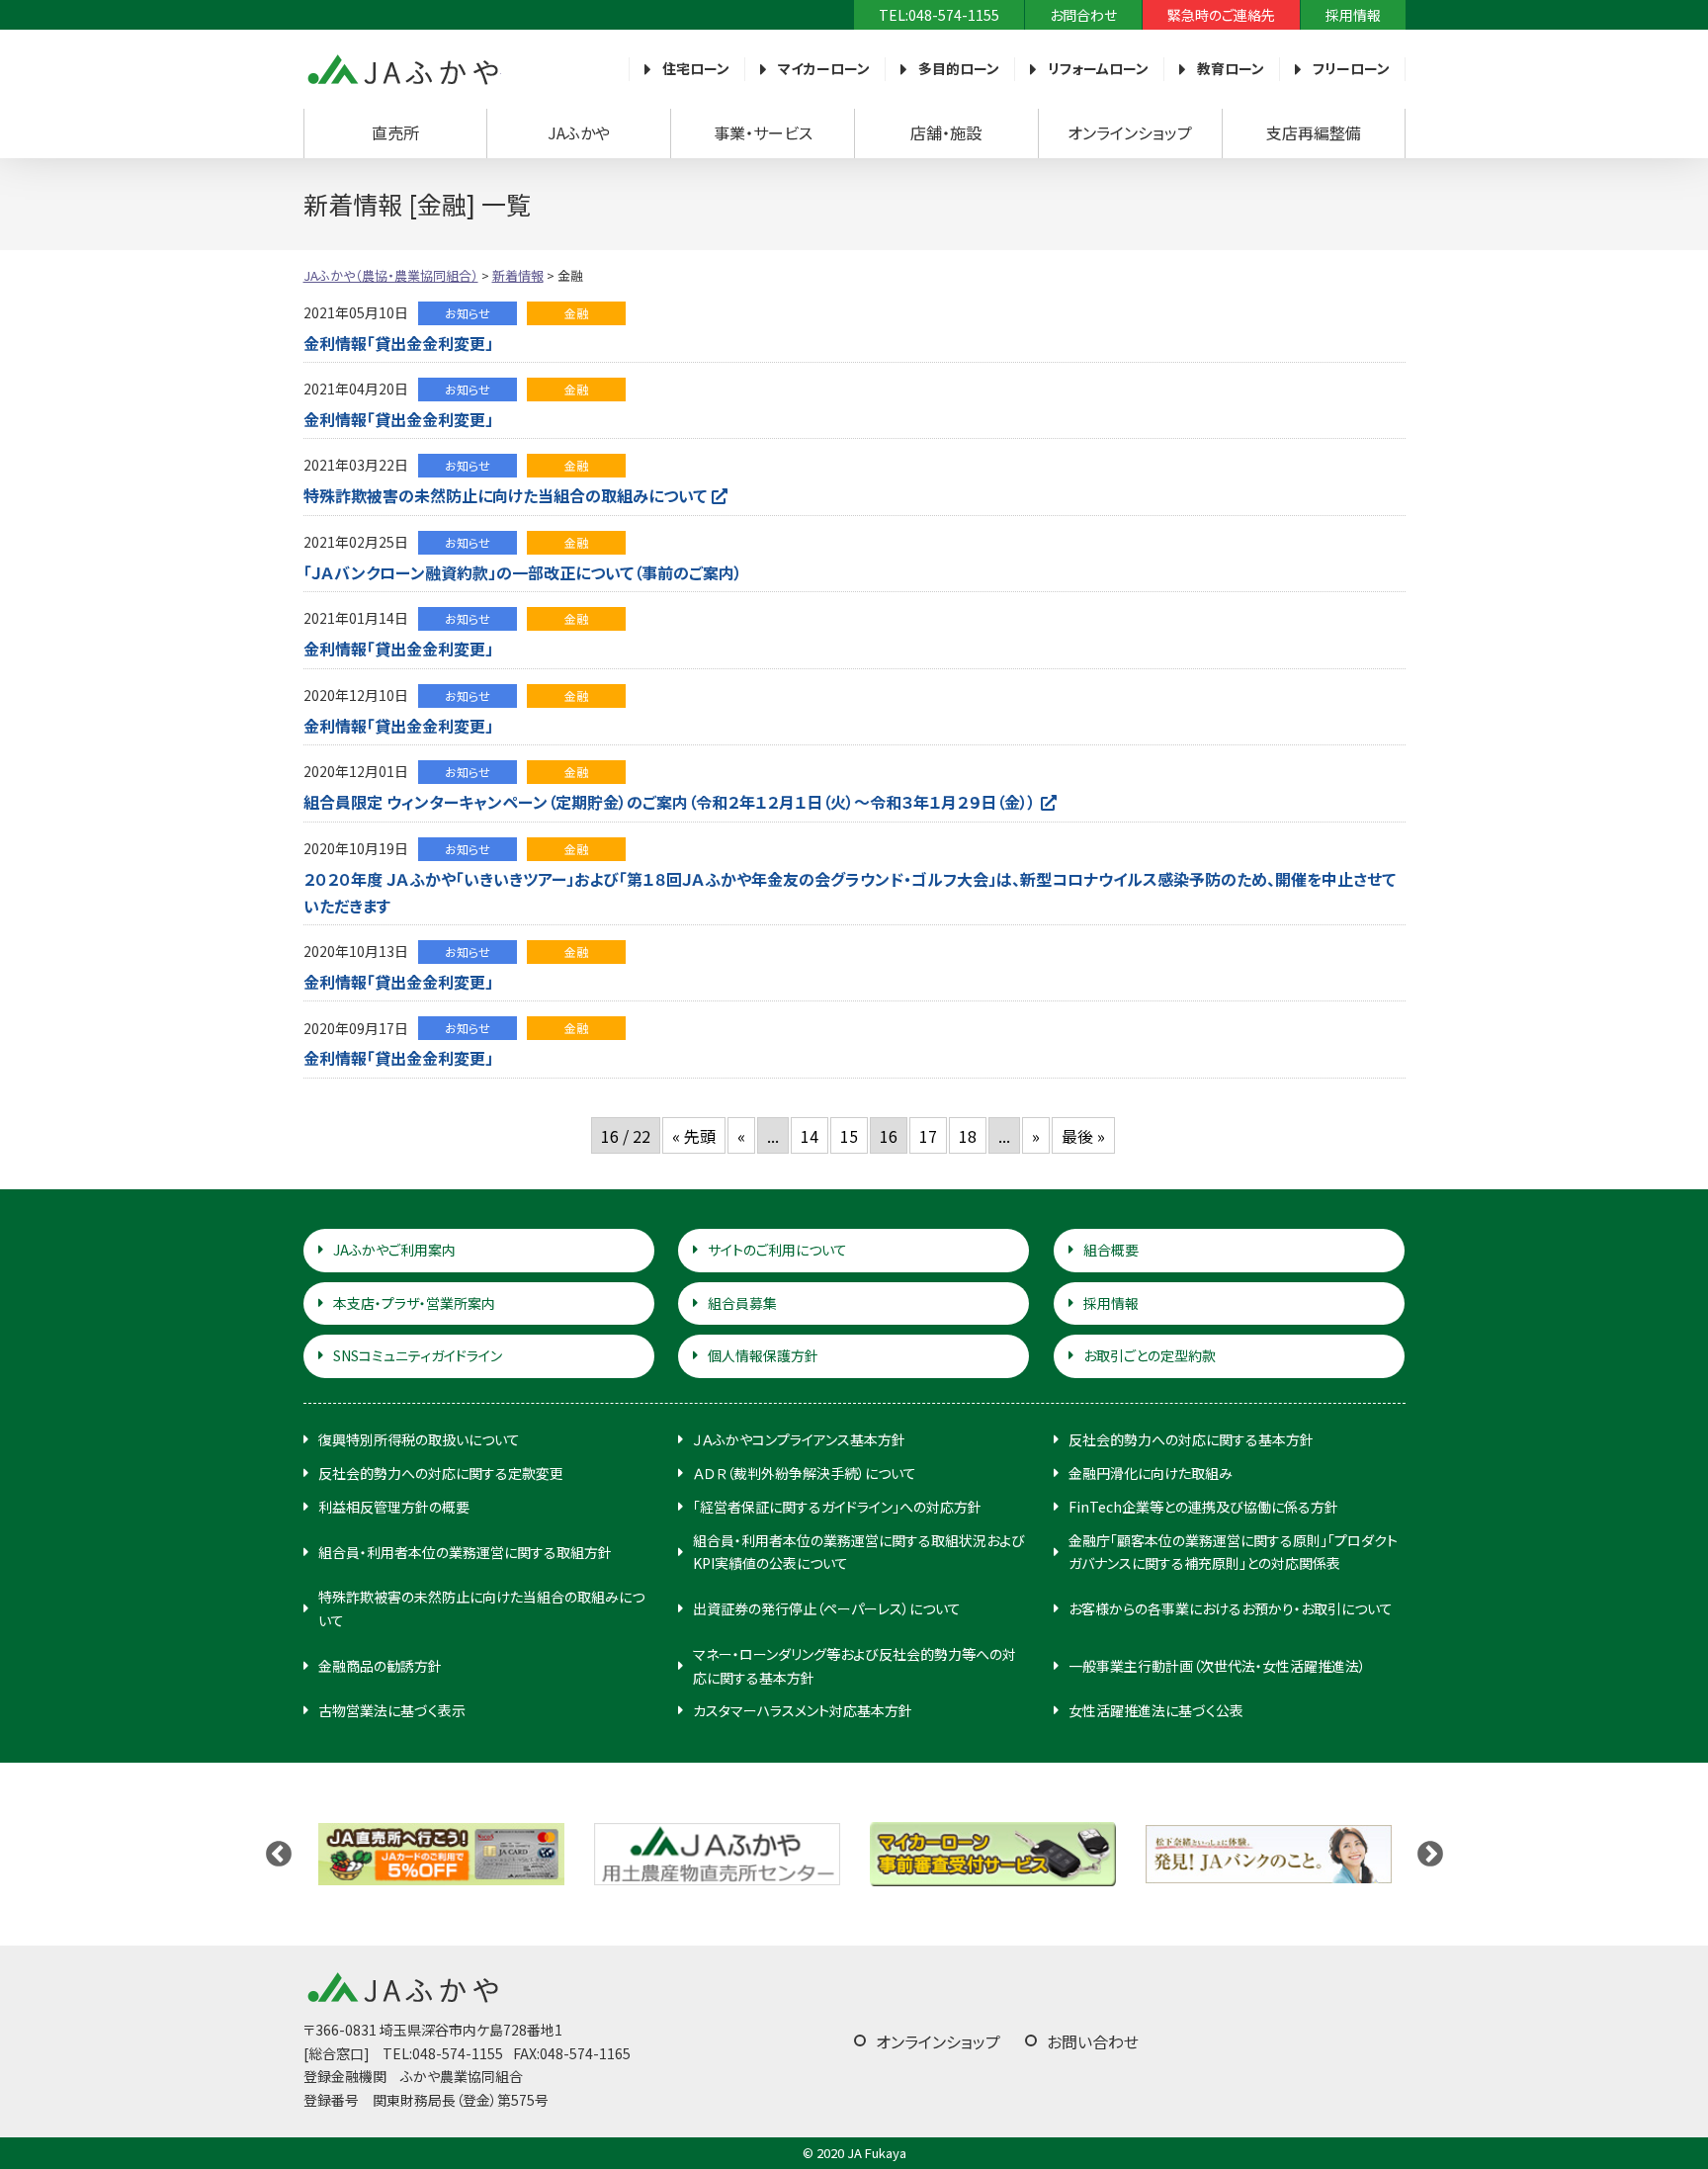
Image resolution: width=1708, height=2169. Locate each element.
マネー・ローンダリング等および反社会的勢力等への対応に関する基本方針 (854, 1666)
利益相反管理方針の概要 (394, 1507)
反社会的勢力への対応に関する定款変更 (441, 1473)
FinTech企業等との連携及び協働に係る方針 (1203, 1507)
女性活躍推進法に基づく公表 (1156, 1710)
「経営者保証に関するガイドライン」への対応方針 (837, 1507)
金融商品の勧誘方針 (380, 1666)
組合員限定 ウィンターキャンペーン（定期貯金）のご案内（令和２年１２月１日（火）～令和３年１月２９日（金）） (670, 802)
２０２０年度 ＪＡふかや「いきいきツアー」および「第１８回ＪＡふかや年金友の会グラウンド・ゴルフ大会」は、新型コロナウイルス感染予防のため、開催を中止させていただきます (850, 892)
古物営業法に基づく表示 (392, 1710)
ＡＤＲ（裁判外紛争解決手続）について (805, 1473)
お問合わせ (1083, 15)
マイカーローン (824, 68)
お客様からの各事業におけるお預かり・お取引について (1231, 1608)
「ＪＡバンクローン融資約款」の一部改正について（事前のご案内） (523, 572)
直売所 (395, 132)
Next (1430, 1855)
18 (968, 1136)
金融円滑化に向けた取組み (1151, 1473)
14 (810, 1136)
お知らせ (468, 313)
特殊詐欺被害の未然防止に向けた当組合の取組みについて (505, 495)
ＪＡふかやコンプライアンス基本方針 (799, 1439)
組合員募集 (742, 1303)
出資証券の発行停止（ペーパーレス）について (827, 1608)
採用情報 (1353, 15)
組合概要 (1111, 1250)
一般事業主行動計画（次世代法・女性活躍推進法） (1217, 1666)
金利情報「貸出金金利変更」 (398, 343)
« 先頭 (694, 1136)
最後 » (1083, 1136)
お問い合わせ (1093, 2041)
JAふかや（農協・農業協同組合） (402, 69)
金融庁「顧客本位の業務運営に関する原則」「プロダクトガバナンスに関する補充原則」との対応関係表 (1233, 1552)
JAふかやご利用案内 (394, 1250)
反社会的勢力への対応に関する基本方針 (1191, 1439)
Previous (279, 1855)
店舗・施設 (946, 132)
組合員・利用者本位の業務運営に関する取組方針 (465, 1552)
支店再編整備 (1314, 132)
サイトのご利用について (777, 1250)
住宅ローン (696, 68)
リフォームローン (1098, 68)
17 (928, 1136)
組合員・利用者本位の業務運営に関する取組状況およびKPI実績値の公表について (859, 1552)
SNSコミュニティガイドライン (418, 1355)
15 (849, 1136)
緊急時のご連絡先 (1221, 15)
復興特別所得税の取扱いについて (419, 1439)
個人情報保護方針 (763, 1355)
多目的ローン (959, 68)
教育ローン (1231, 68)
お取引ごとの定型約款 (1150, 1355)
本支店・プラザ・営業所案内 (414, 1303)
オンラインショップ (1130, 132)
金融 (576, 313)
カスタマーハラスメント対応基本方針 (803, 1710)
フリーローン (1351, 68)
